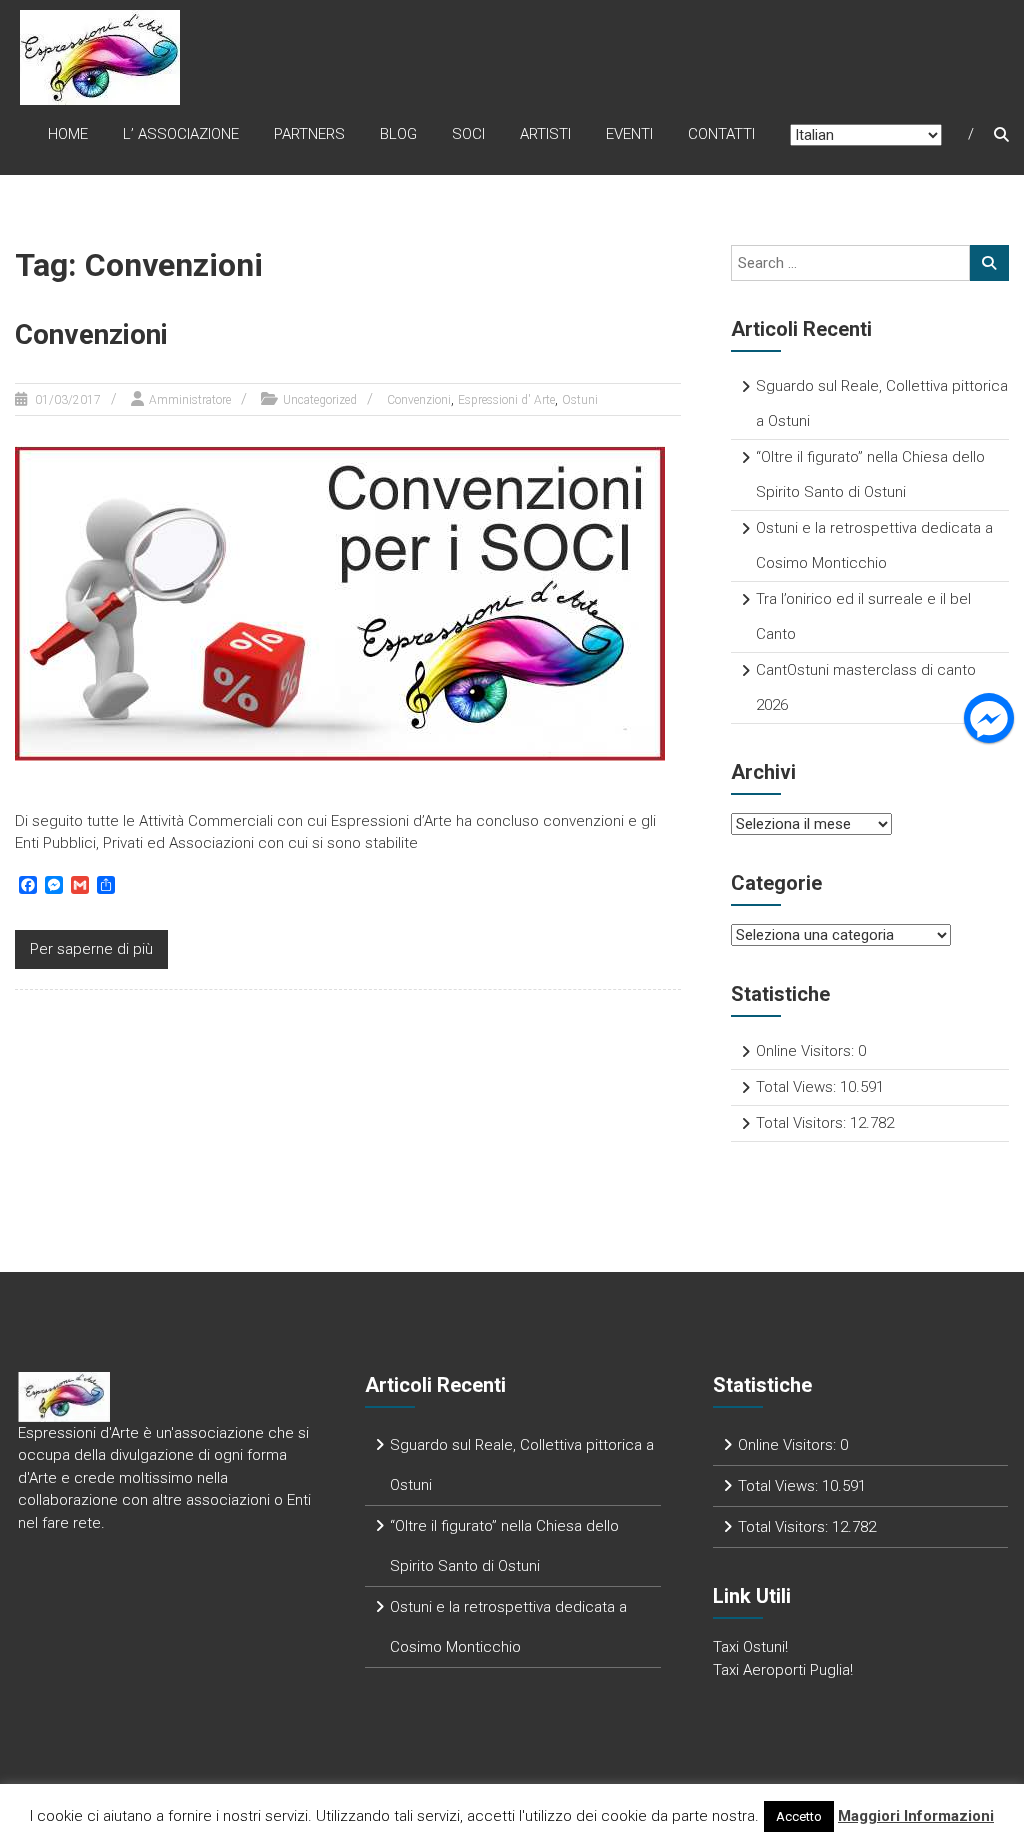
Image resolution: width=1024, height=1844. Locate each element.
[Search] (989, 263)
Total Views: (798, 1087)
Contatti (721, 134)
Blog (398, 134)
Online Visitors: (807, 1051)
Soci (468, 134)
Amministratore (190, 400)
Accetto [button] (799, 1816)
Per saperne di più (91, 949)
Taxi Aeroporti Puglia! (783, 1670)
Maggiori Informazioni (916, 1816)
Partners (309, 134)
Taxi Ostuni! (750, 1647)
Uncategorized (320, 400)
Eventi (629, 134)
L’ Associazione (181, 134)
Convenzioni (91, 334)
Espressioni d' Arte (506, 400)
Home (68, 134)
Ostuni (580, 400)
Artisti (545, 134)
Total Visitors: (803, 1123)
